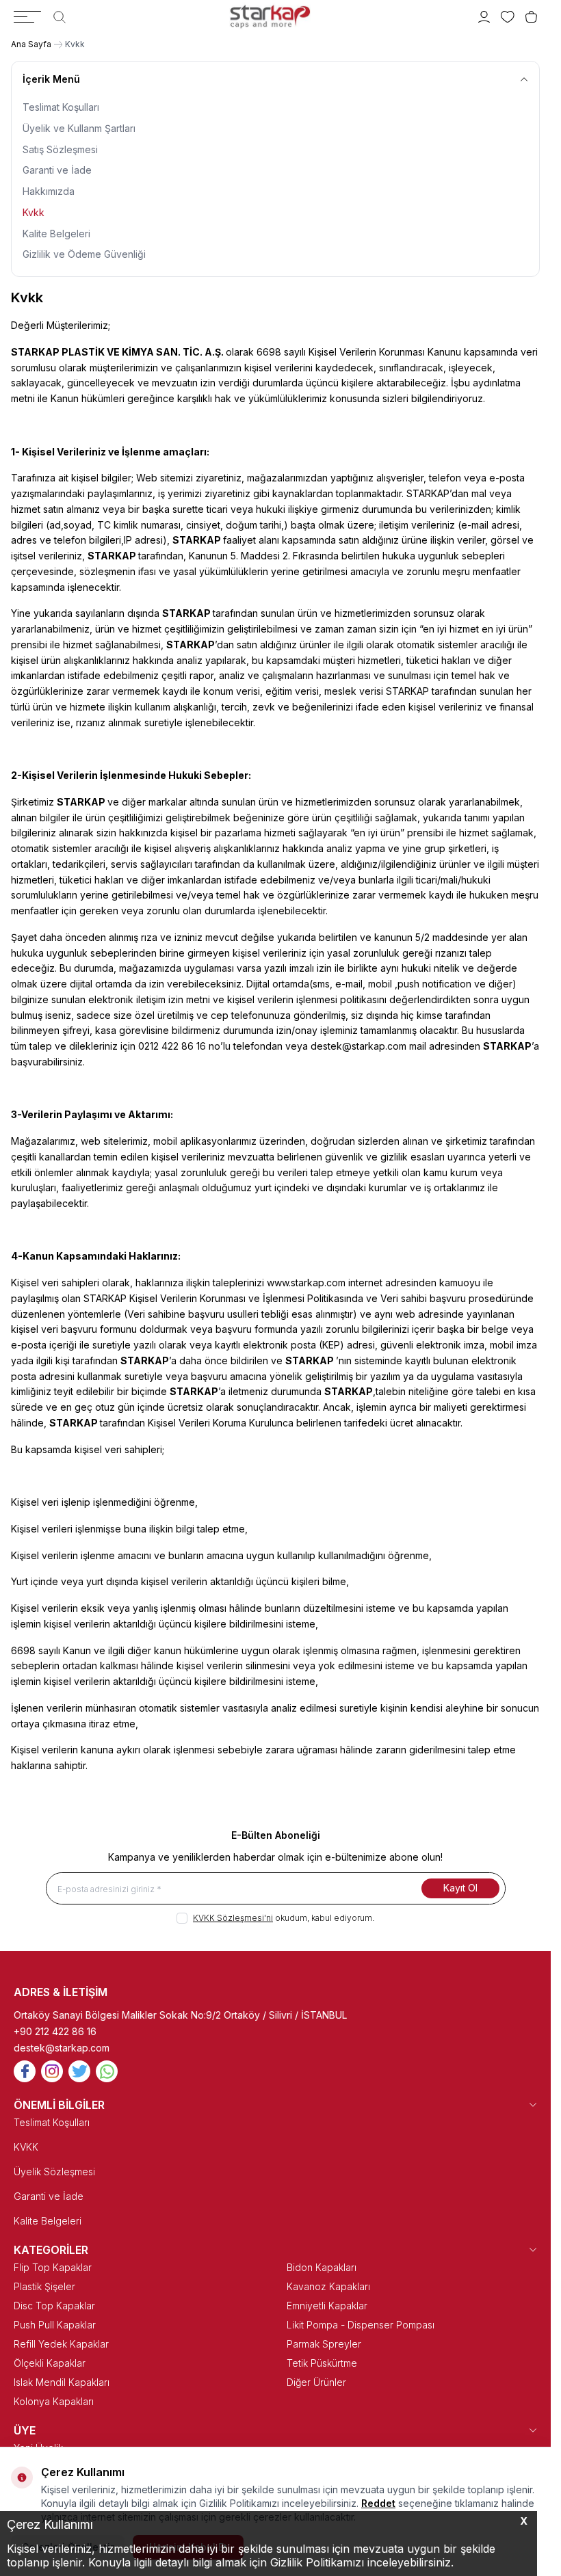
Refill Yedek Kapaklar (61, 2344)
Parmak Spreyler (324, 2344)
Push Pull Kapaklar (55, 2325)
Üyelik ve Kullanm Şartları (79, 128)
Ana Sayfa (31, 44)
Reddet (378, 2503)
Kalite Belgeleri (56, 234)
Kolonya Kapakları (54, 2401)
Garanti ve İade (57, 170)
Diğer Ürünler (316, 2382)
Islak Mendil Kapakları (62, 2382)
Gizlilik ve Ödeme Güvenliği (84, 254)
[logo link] (270, 17)
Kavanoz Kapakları (328, 2286)
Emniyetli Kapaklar (327, 2306)
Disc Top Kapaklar (54, 2306)
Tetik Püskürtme (322, 2363)
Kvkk (34, 212)
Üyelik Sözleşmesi (54, 2172)
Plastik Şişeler (44, 2286)
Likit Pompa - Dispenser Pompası (361, 2325)
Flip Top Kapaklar (53, 2267)
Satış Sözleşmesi (60, 149)
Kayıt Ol (460, 1888)
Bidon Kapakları (322, 2267)
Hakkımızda (49, 191)
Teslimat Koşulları (61, 107)
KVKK (26, 2147)
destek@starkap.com (62, 2048)
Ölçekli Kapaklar (50, 2363)
